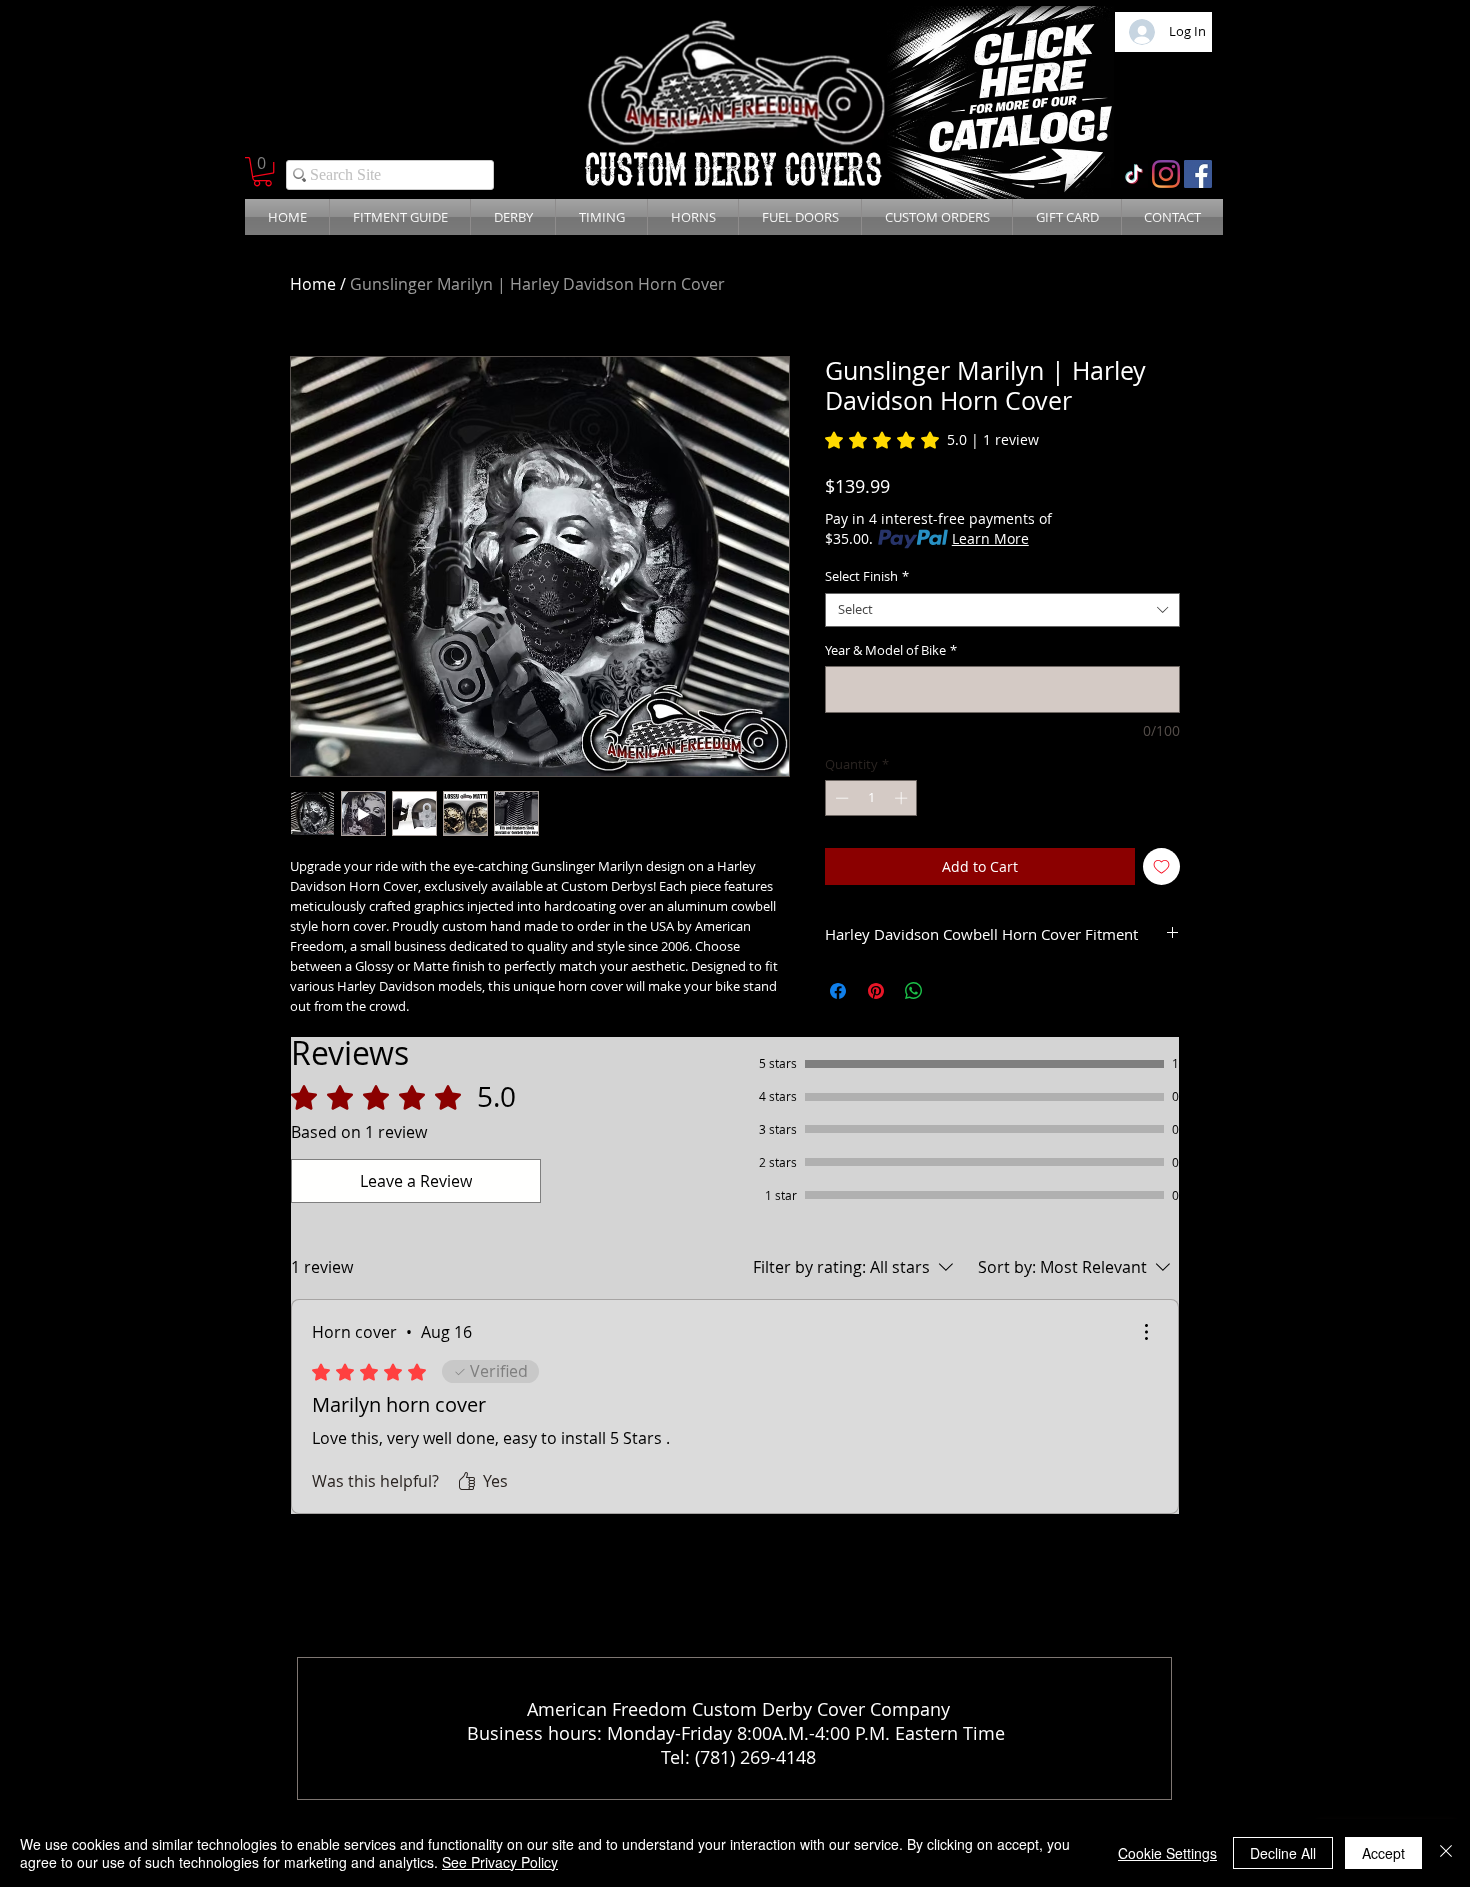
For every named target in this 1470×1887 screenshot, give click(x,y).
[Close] (1446, 1853)
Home (313, 284)
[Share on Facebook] (838, 991)
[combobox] (1002, 610)
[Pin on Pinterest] (876, 991)
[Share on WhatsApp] (914, 991)
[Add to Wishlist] (1161, 866)
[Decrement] (840, 798)
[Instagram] (1166, 174)
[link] (932, 440)
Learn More (990, 538)
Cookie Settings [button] (1167, 1853)
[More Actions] (1146, 1332)
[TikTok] (1134, 174)
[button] (262, 171)
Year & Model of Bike (891, 651)
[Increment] (903, 798)
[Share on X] (952, 991)
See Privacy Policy (500, 1862)
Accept (1383, 1853)
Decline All (1283, 1853)
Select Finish (867, 577)
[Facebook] (1198, 174)
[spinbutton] (871, 798)
